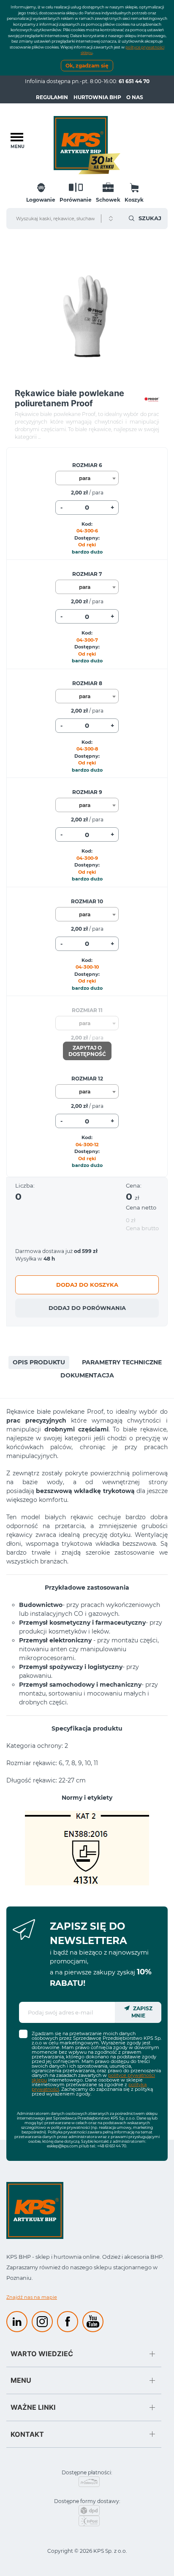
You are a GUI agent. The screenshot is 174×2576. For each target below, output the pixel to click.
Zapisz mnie (142, 2012)
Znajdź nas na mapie (32, 2297)
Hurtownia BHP (97, 97)
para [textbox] (85, 478)
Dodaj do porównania (87, 1308)
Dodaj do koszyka (87, 1285)
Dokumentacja (87, 1375)
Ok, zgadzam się (87, 66)
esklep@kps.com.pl (65, 2146)
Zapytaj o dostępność (87, 1051)
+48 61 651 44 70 (112, 2146)
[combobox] (87, 478)
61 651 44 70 (134, 81)
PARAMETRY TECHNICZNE (122, 1362)
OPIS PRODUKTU (39, 1362)
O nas (135, 97)
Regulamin (52, 97)
